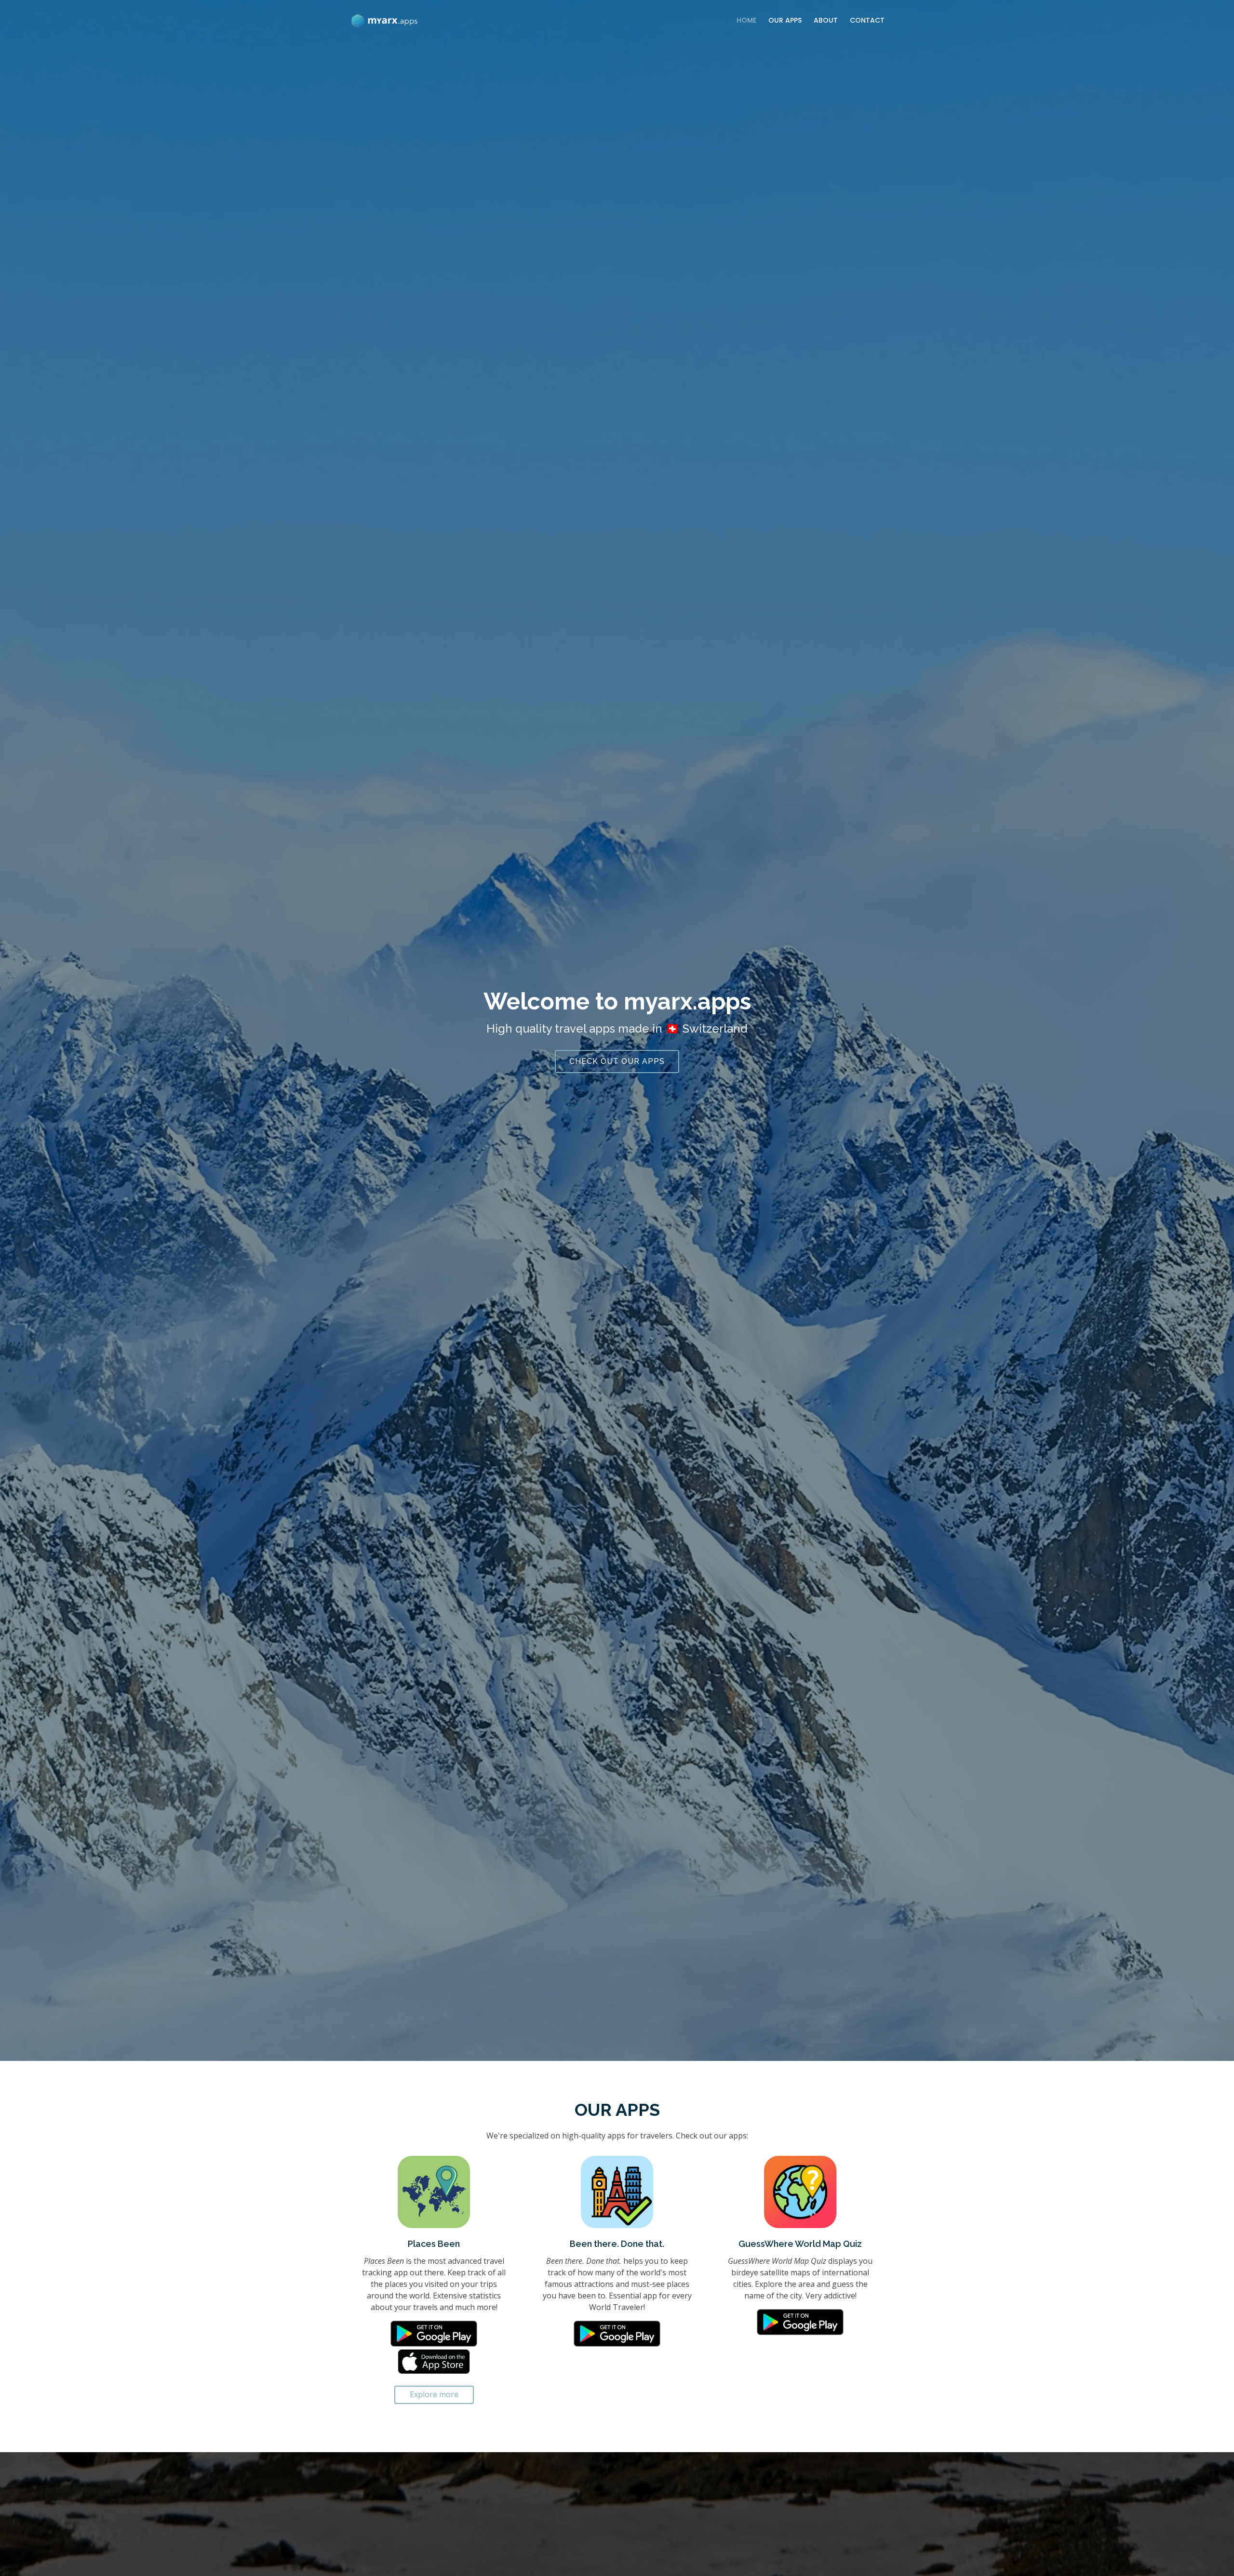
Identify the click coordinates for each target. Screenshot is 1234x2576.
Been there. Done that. (617, 2244)
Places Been (434, 2244)
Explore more (434, 2394)
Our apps (785, 20)
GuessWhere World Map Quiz (800, 2244)
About (826, 20)
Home (746, 20)
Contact (867, 20)
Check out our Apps (617, 1061)
